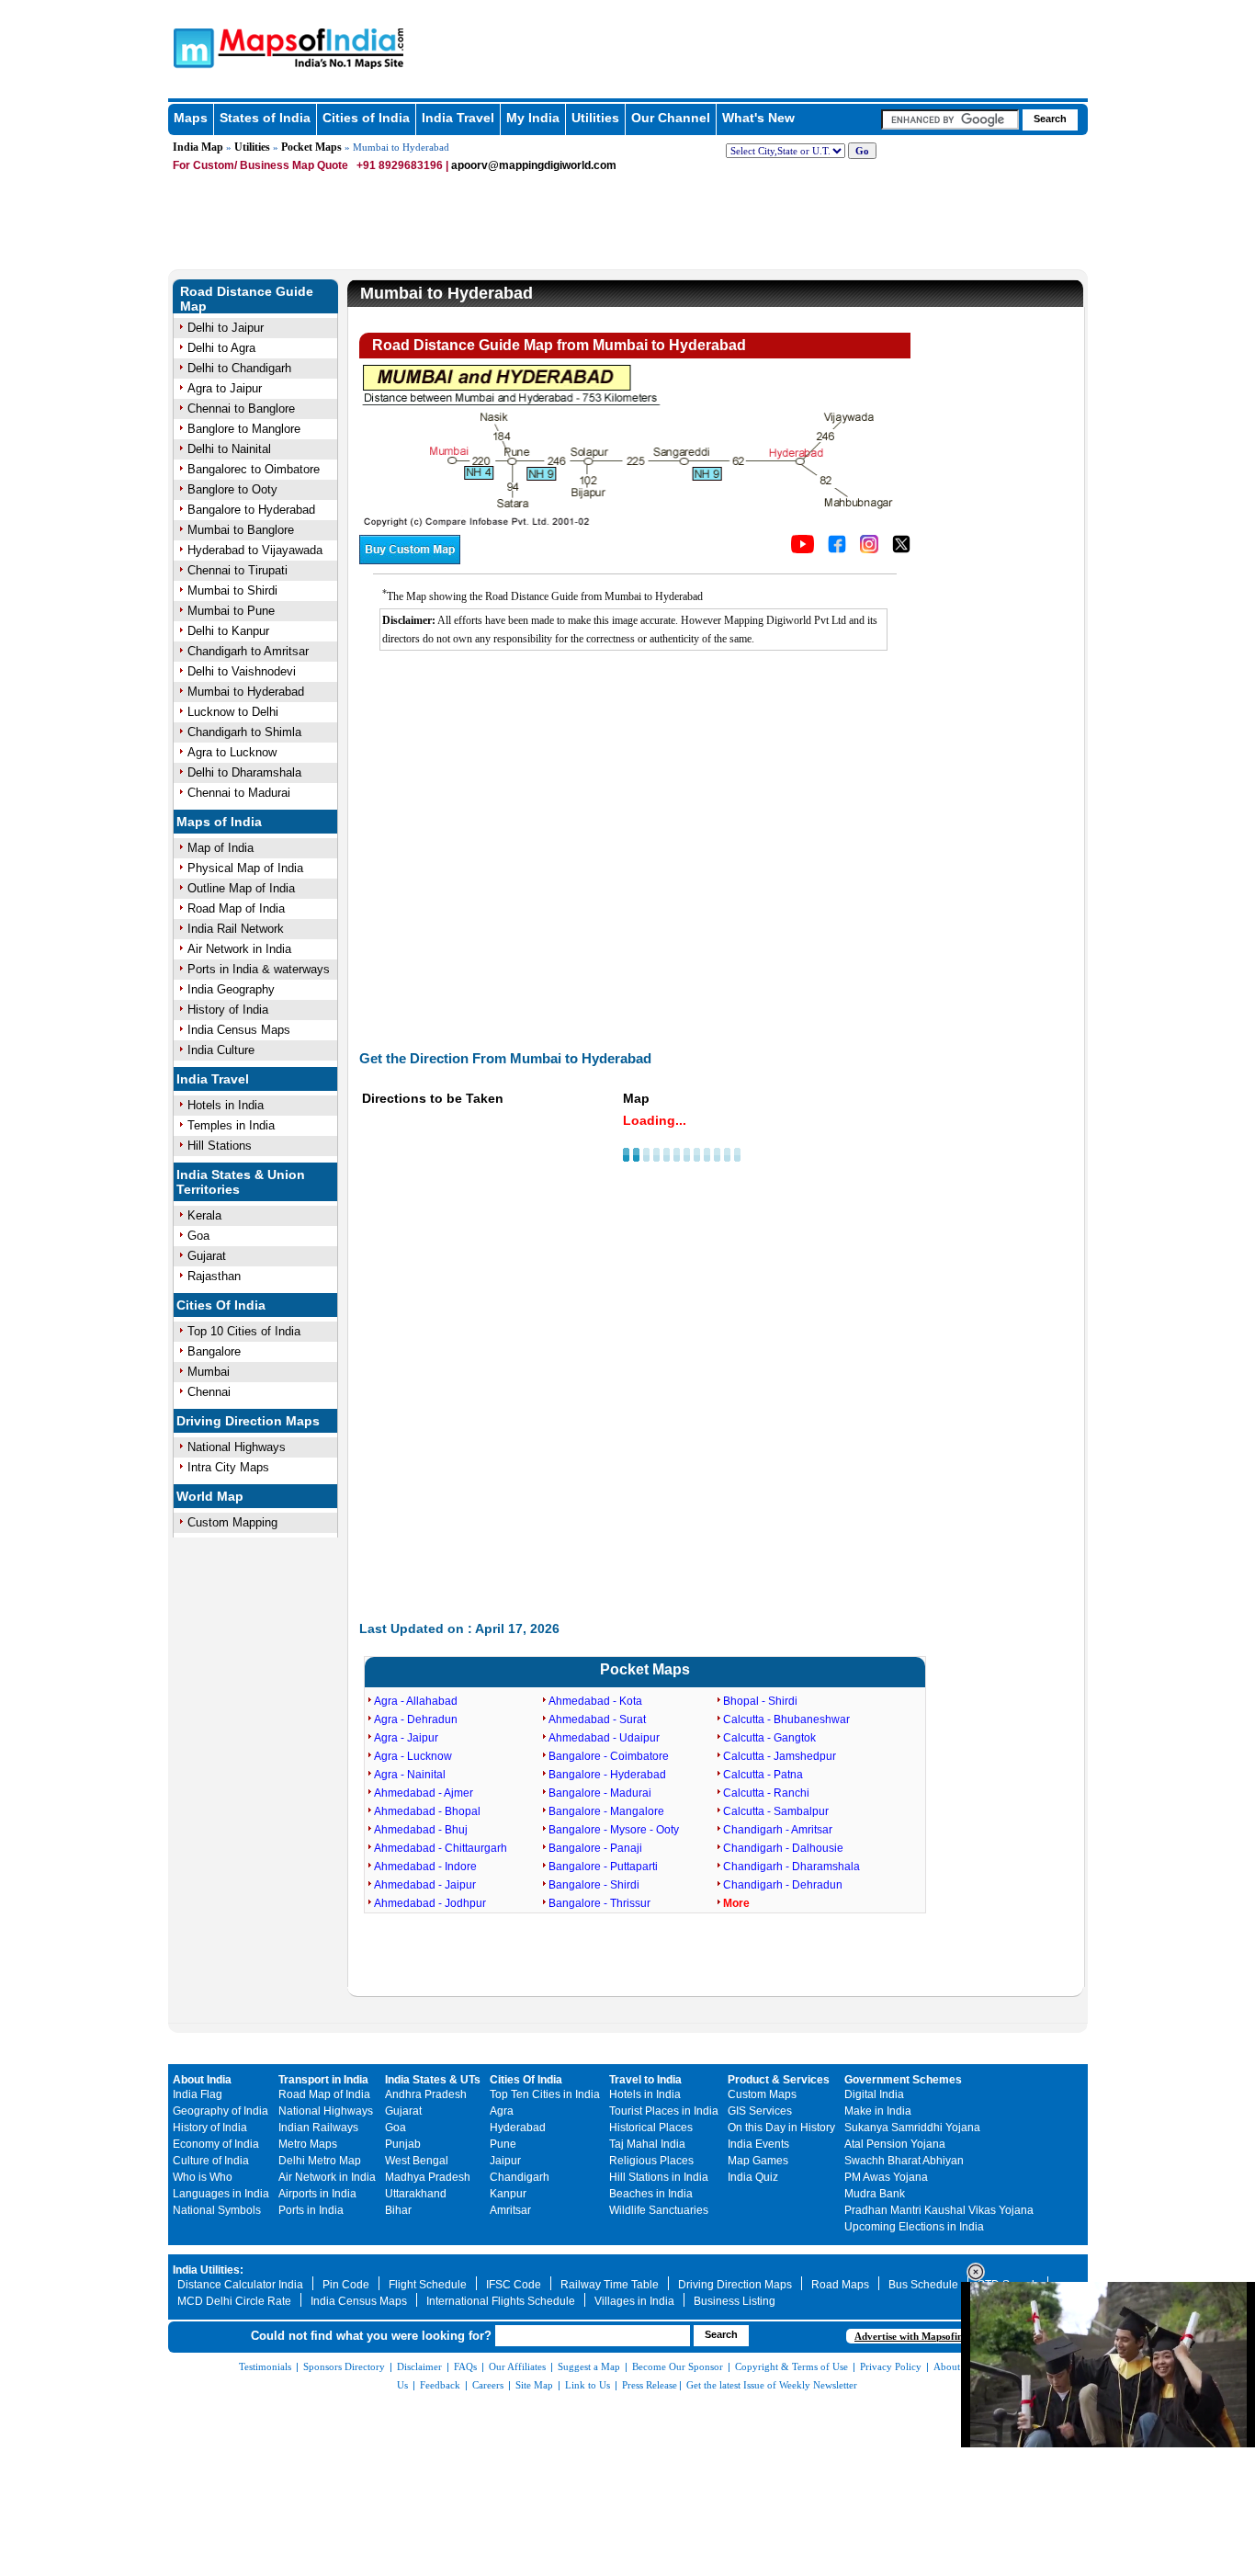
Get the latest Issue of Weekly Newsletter (772, 2385)
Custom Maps (762, 2094)
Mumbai (209, 1372)
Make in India (878, 2111)
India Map (198, 147)
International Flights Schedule (501, 2301)
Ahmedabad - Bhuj (421, 1830)
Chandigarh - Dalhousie (783, 1848)
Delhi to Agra (221, 348)
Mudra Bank (875, 2194)
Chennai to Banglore (241, 409)
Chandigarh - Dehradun (783, 1885)
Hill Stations (220, 1146)
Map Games (758, 2161)
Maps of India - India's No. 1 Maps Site (191, 47)
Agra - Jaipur (406, 1738)
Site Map (534, 2385)
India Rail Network (236, 929)
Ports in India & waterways (259, 969)
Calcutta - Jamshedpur (780, 1756)
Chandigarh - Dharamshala (791, 1867)
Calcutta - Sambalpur (776, 1811)
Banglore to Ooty (232, 489)
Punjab (403, 2144)
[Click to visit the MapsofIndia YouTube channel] (803, 549)
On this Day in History (781, 2128)
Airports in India (317, 2194)
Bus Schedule (923, 2285)
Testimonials (265, 2366)
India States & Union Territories (241, 1182)
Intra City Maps (228, 1467)
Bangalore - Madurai (600, 1793)
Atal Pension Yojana (895, 2144)
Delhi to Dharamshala (244, 772)
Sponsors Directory (344, 2366)
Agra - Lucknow (413, 1756)
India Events (758, 2144)
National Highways (237, 1447)
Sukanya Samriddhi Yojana (912, 2128)
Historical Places (651, 2128)
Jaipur (505, 2161)
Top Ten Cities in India (545, 2094)
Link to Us (588, 2385)
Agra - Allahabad (416, 1701)
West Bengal (417, 2161)
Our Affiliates (517, 2366)
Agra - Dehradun (416, 1719)
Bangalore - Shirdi (594, 1885)
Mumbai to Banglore (241, 530)
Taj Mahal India (647, 2144)
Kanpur (508, 2194)
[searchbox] (950, 119)
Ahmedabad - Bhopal (427, 1811)
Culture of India (211, 2161)
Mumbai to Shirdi (232, 590)
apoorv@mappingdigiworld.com (534, 165)
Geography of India (220, 2111)
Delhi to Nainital (229, 449)
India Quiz (753, 2177)
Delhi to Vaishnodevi (242, 671)
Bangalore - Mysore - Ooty (614, 1830)
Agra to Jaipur (225, 388)
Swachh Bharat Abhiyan (904, 2161)
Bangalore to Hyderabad (251, 510)
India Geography (231, 989)
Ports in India (311, 2210)
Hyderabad (518, 2128)
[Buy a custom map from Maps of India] (410, 560)
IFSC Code (514, 2285)
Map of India (220, 848)
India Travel (458, 118)
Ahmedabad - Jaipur (425, 1885)
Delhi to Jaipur (226, 328)
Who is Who (203, 2177)
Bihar (398, 2210)
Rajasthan (214, 1276)
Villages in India (634, 2301)
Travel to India (645, 2080)
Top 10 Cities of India (244, 1331)
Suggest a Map (589, 2366)
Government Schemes (903, 2080)
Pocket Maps (311, 147)
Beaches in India (651, 2194)
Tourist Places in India (664, 2111)
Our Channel (671, 118)
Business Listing (735, 2301)
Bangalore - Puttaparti (603, 1867)
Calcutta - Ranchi (766, 1793)
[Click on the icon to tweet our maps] (901, 549)
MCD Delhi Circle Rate (234, 2301)
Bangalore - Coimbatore (609, 1756)
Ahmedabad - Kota (595, 1701)
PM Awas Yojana (886, 2177)
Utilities (595, 118)
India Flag (198, 2094)
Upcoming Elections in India (914, 2227)
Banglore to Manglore (244, 429)
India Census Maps (239, 1030)
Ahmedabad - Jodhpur (430, 1903)
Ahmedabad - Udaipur (604, 1738)
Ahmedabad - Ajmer (424, 1793)
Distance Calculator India (240, 2285)
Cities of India (366, 118)
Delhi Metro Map (320, 2161)
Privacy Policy (891, 2366)
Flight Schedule (428, 2285)
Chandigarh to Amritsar (248, 651)
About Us (954, 2366)
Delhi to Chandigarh (239, 368)
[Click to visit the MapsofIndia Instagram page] (869, 549)
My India (533, 118)
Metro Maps (308, 2144)
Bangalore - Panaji (595, 1848)
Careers (488, 2385)
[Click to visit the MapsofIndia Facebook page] (837, 549)
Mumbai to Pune (231, 611)
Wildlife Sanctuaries (659, 2210)
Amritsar (510, 2210)
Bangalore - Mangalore (606, 1811)
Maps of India (219, 822)
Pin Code (346, 2285)
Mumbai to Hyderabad (246, 692)
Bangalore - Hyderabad (607, 1775)
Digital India (874, 2094)
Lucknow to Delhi (233, 712)
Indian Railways (318, 2128)
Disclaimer (419, 2366)
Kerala (204, 1215)
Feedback (440, 2385)
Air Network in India (239, 949)
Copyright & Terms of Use (791, 2366)
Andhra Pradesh (426, 2094)
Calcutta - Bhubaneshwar (786, 1719)
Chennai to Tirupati (237, 570)
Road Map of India (236, 908)
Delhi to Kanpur (228, 631)
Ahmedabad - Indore (425, 1867)
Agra (502, 2111)
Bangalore (214, 1351)
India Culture (221, 1050)
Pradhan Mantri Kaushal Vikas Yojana (939, 2210)
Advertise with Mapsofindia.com (926, 2336)
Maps (191, 118)
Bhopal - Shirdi (760, 1701)
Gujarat (207, 1256)
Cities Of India (221, 1305)
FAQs (465, 2366)
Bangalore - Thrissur (599, 1903)
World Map (210, 1496)
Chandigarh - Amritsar (778, 1830)
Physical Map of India (245, 868)
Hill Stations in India (659, 2177)
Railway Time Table (610, 2285)
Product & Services (779, 2080)
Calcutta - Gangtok (769, 1738)
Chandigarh (520, 2177)
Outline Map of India (241, 888)
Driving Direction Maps (248, 1421)
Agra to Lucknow (232, 752)
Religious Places (651, 2161)
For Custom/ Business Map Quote (260, 165)
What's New (758, 118)
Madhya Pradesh (428, 2177)
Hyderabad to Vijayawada (255, 550)
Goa (198, 1236)
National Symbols (217, 2210)
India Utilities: (208, 2270)
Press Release (650, 2385)
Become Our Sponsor (678, 2366)
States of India (265, 118)
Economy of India (216, 2144)
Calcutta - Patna (763, 1775)
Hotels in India (226, 1105)
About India (202, 2080)
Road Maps (840, 2285)
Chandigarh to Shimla (244, 732)
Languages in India (221, 2194)
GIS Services (760, 2111)
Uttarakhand (416, 2194)
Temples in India (231, 1125)
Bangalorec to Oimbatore (254, 469)
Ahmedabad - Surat (597, 1719)
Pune (503, 2144)
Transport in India (323, 2080)
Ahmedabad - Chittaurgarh (441, 1848)
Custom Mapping (232, 1522)
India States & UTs (433, 2080)
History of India (228, 1010)
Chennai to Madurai (239, 793)
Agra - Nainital (410, 1775)
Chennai (209, 1392)
